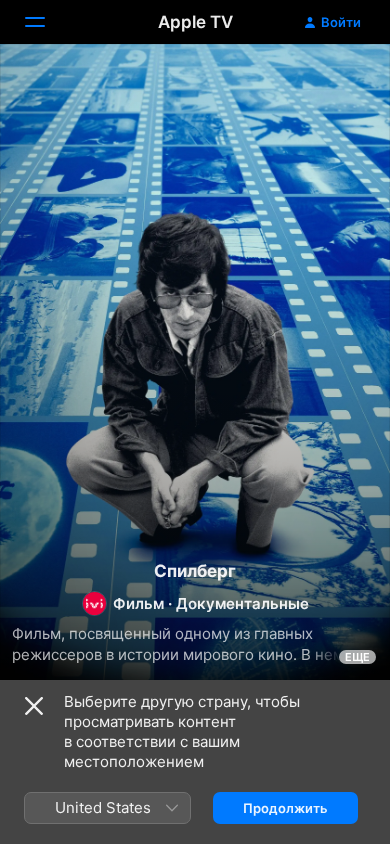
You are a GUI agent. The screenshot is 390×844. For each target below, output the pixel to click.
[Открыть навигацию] (47, 22)
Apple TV (195, 22)
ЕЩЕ (357, 657)
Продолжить (285, 808)
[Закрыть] (34, 706)
